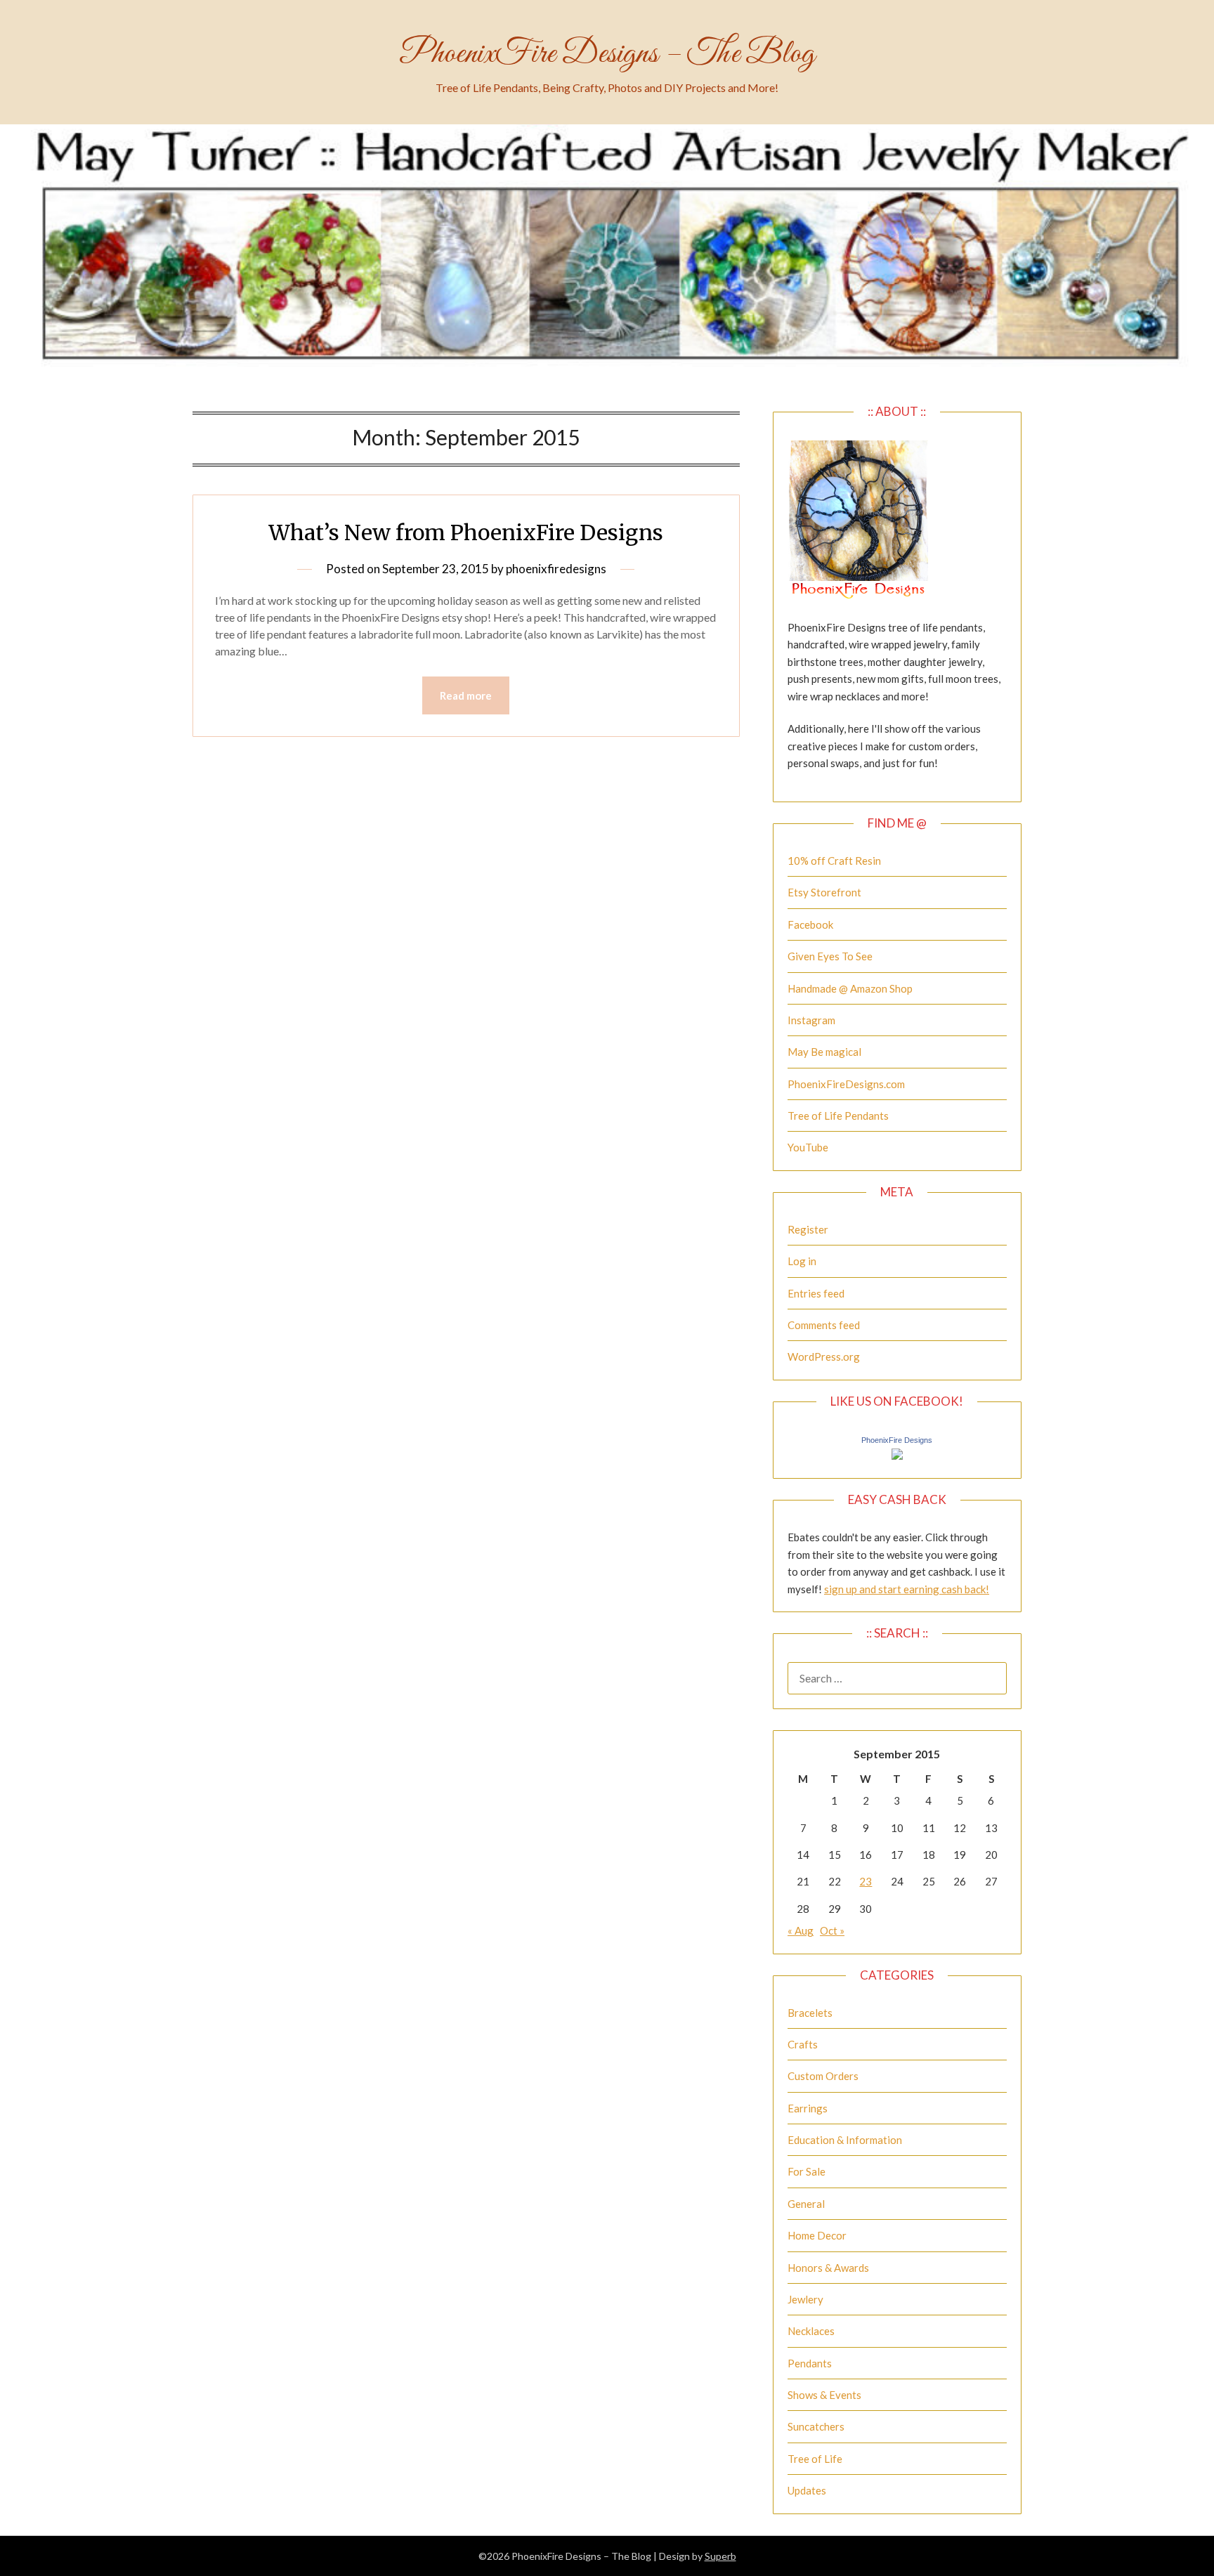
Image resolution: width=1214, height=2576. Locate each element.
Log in (802, 1261)
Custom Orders (823, 2076)
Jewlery (805, 2299)
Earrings (808, 2108)
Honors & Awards (828, 2268)
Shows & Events (824, 2395)
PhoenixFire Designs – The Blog (607, 54)
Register (808, 1229)
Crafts (803, 2044)
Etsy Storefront (824, 892)
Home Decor (817, 2235)
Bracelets (810, 2013)
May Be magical (824, 1052)
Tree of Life (815, 2459)
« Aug (801, 1930)
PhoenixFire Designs (897, 1440)
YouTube (808, 1147)
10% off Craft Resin (834, 861)
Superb (720, 2556)
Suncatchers (816, 2426)
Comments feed (824, 1325)
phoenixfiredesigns (556, 569)
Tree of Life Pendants (838, 1116)
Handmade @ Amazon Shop (850, 988)
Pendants (810, 2363)
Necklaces (811, 2331)
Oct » (832, 1930)
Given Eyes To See (830, 956)
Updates (807, 2490)
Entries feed (816, 1293)
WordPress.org (824, 1356)
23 (866, 1881)
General (806, 2204)
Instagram (811, 1020)
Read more (466, 695)
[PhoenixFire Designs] (897, 1456)
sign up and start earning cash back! (907, 1589)
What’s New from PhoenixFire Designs (466, 532)
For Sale (807, 2171)
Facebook (810, 924)
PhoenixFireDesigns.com (846, 1084)
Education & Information (845, 2140)
